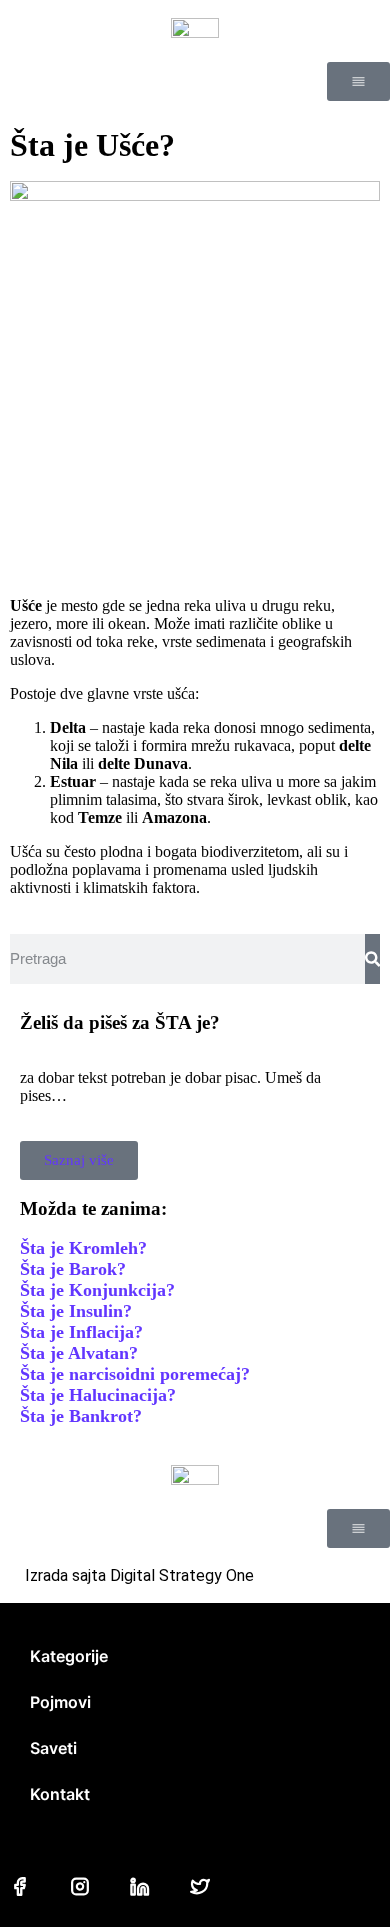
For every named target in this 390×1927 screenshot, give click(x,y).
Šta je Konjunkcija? (97, 1290)
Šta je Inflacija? (81, 1332)
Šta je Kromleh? (83, 1248)
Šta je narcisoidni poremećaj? (135, 1374)
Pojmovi (60, 1702)
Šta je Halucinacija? (98, 1395)
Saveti (53, 1748)
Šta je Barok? (73, 1269)
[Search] (372, 959)
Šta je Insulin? (76, 1311)
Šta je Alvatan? (79, 1353)
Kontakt (60, 1794)
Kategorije (69, 1656)
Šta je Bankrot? (81, 1416)
